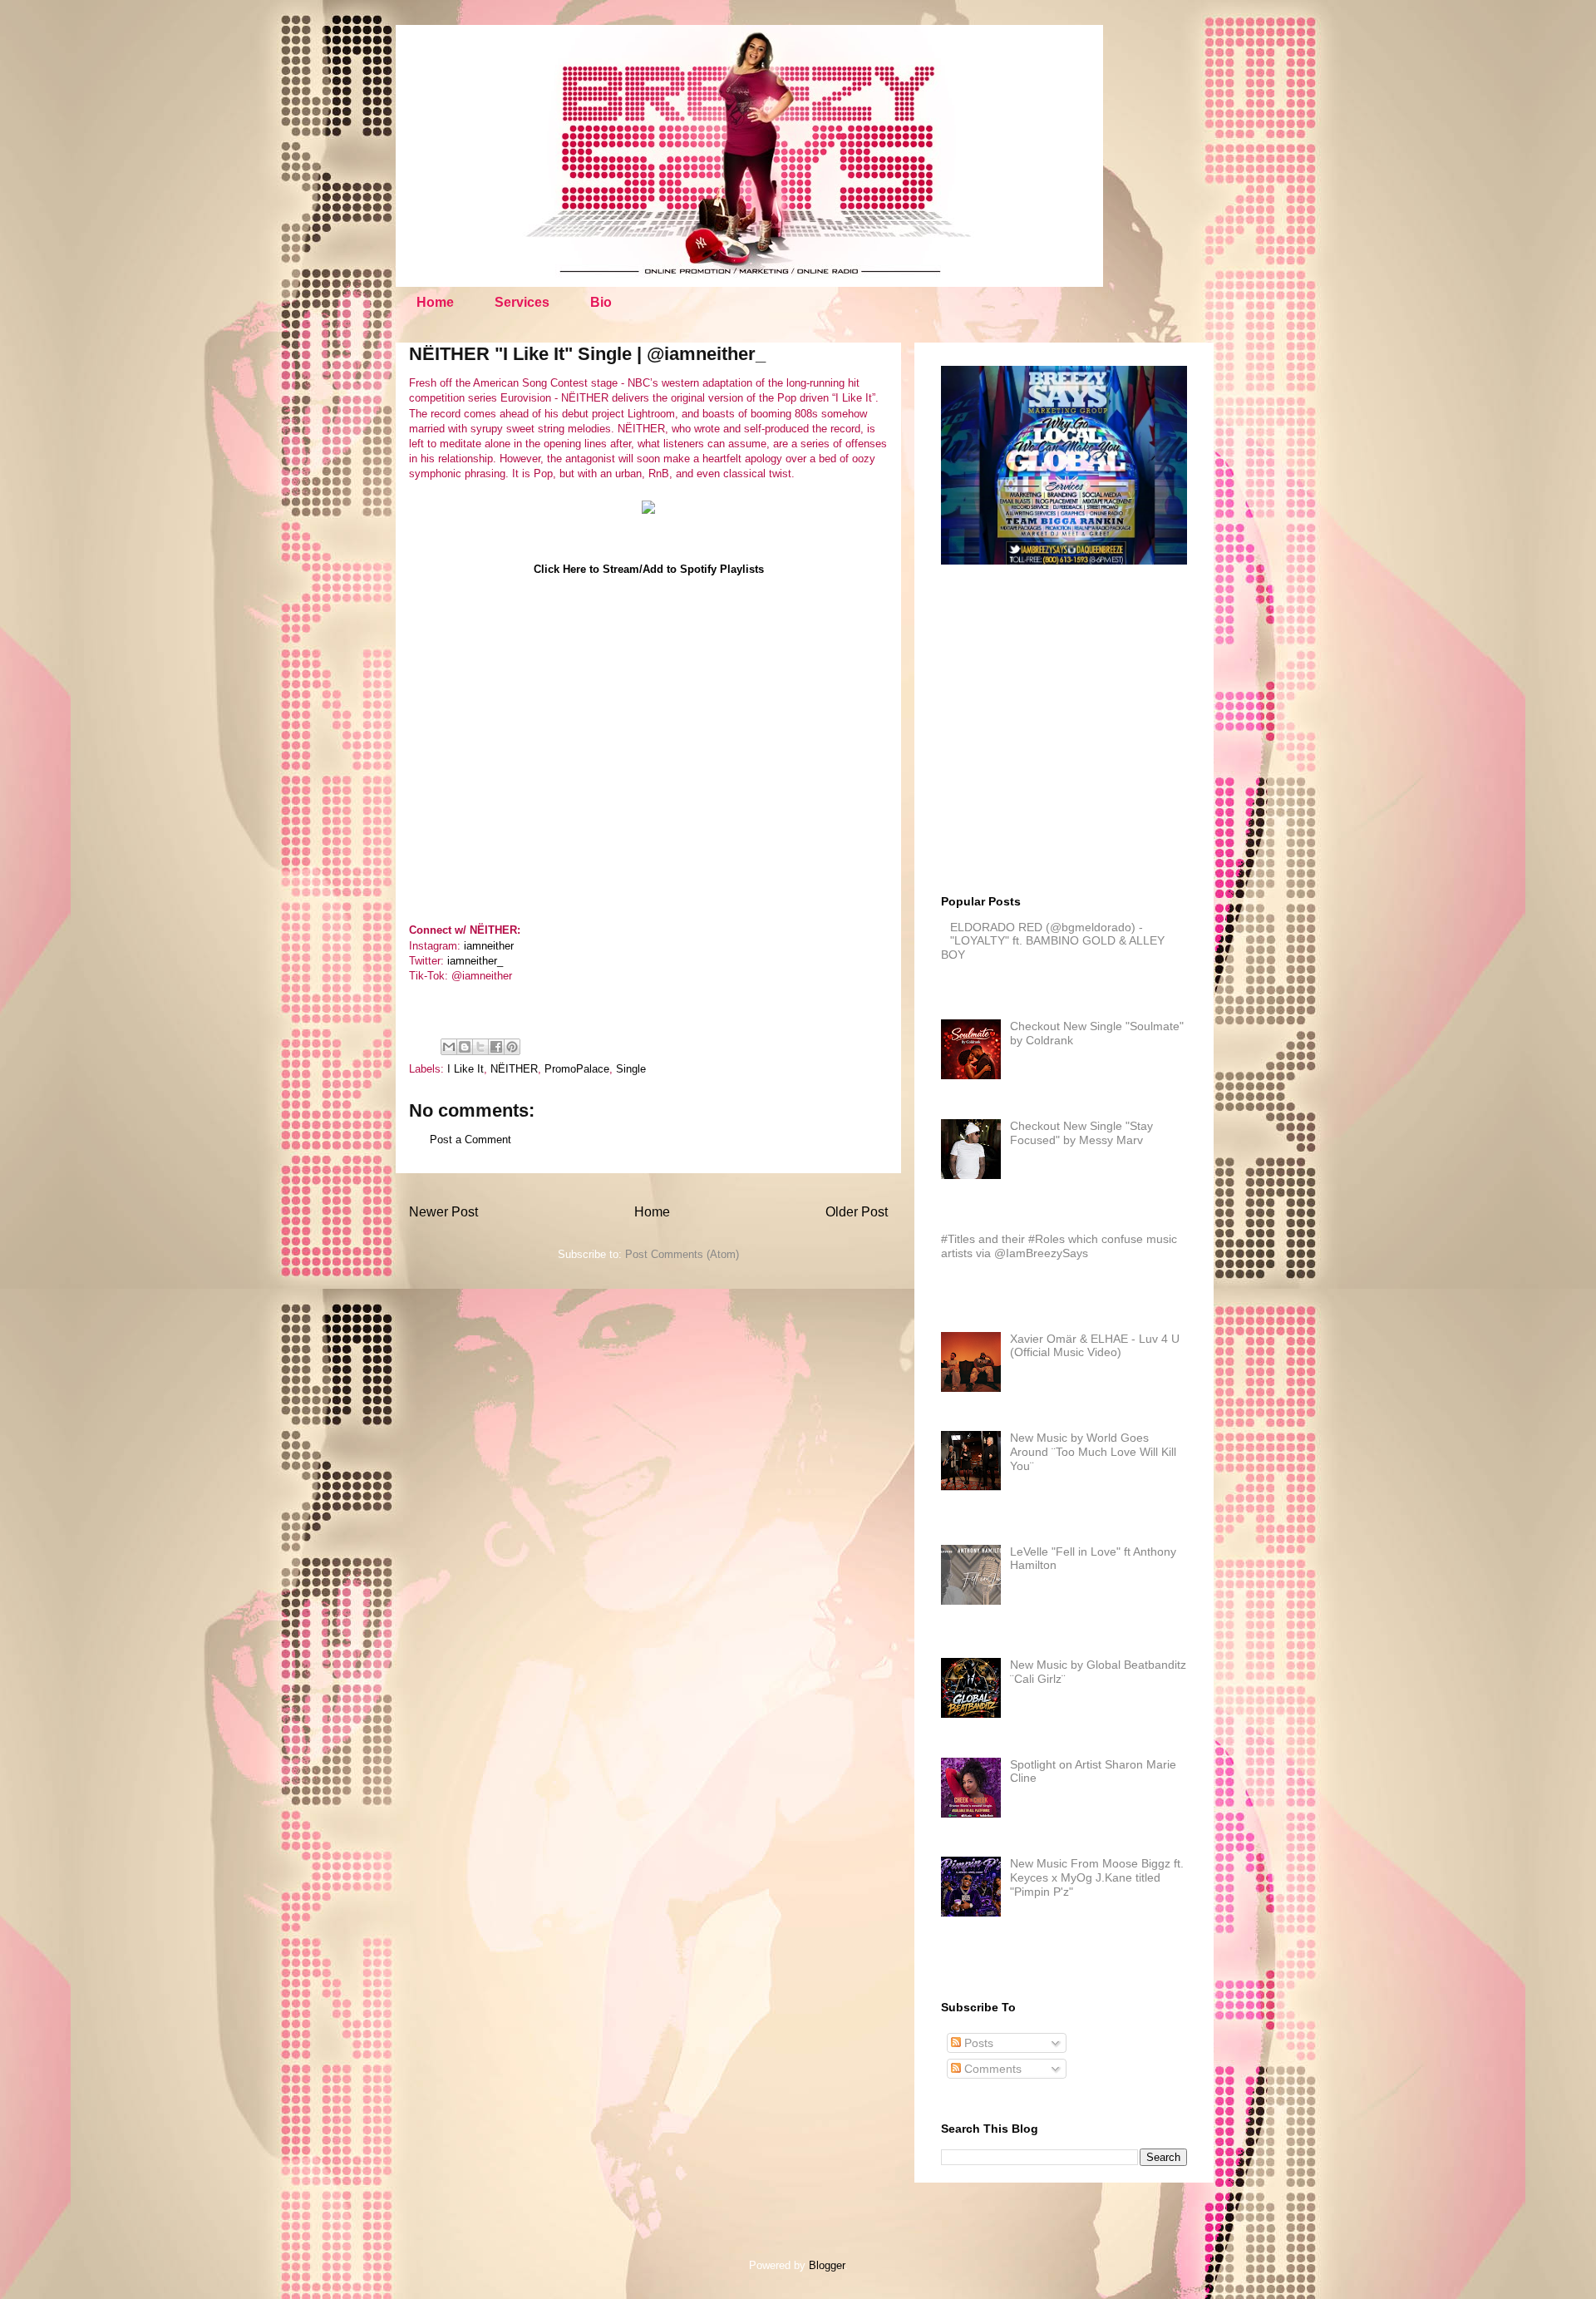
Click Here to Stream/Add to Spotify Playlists (649, 569)
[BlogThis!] (465, 1047)
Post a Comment (470, 1140)
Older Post (857, 1212)
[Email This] (449, 1047)
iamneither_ (475, 961)
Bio (601, 302)
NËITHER (514, 1069)
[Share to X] (480, 1047)
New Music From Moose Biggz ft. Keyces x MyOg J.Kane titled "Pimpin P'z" (1097, 1877)
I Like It (465, 1069)
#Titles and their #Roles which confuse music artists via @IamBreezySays (1059, 1246)
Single (631, 1069)
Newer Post (443, 1212)
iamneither (489, 946)
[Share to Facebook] (496, 1047)
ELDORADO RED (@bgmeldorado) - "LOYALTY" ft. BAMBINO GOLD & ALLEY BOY (1053, 941)
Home (435, 302)
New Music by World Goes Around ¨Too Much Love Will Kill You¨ (1093, 1452)
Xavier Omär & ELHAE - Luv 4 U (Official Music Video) (1095, 1346)
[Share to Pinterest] (512, 1047)
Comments (991, 2069)
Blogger (827, 2265)
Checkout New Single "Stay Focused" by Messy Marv (1081, 1133)
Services (522, 302)
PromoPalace (577, 1069)
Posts (977, 2043)
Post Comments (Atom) (682, 1254)
